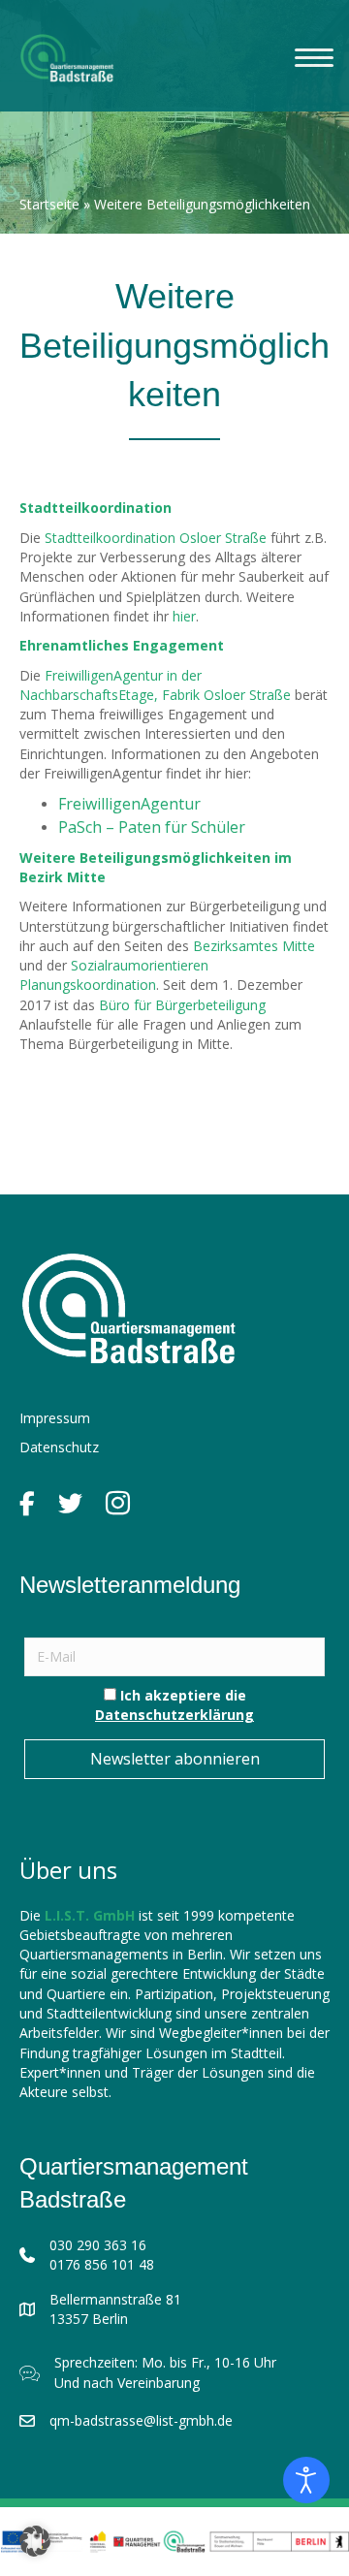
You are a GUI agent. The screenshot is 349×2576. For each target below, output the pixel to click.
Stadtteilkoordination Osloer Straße (156, 538)
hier (184, 616)
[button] (35, 2541)
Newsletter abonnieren (175, 1759)
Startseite (49, 205)
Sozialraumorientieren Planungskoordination (114, 975)
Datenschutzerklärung (174, 1715)
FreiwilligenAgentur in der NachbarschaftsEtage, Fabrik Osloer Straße (155, 685)
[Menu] (314, 58)
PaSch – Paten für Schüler (152, 827)
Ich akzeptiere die (174, 1705)
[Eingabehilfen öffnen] (306, 2480)
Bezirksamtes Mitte (254, 946)
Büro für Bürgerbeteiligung (182, 1005)
